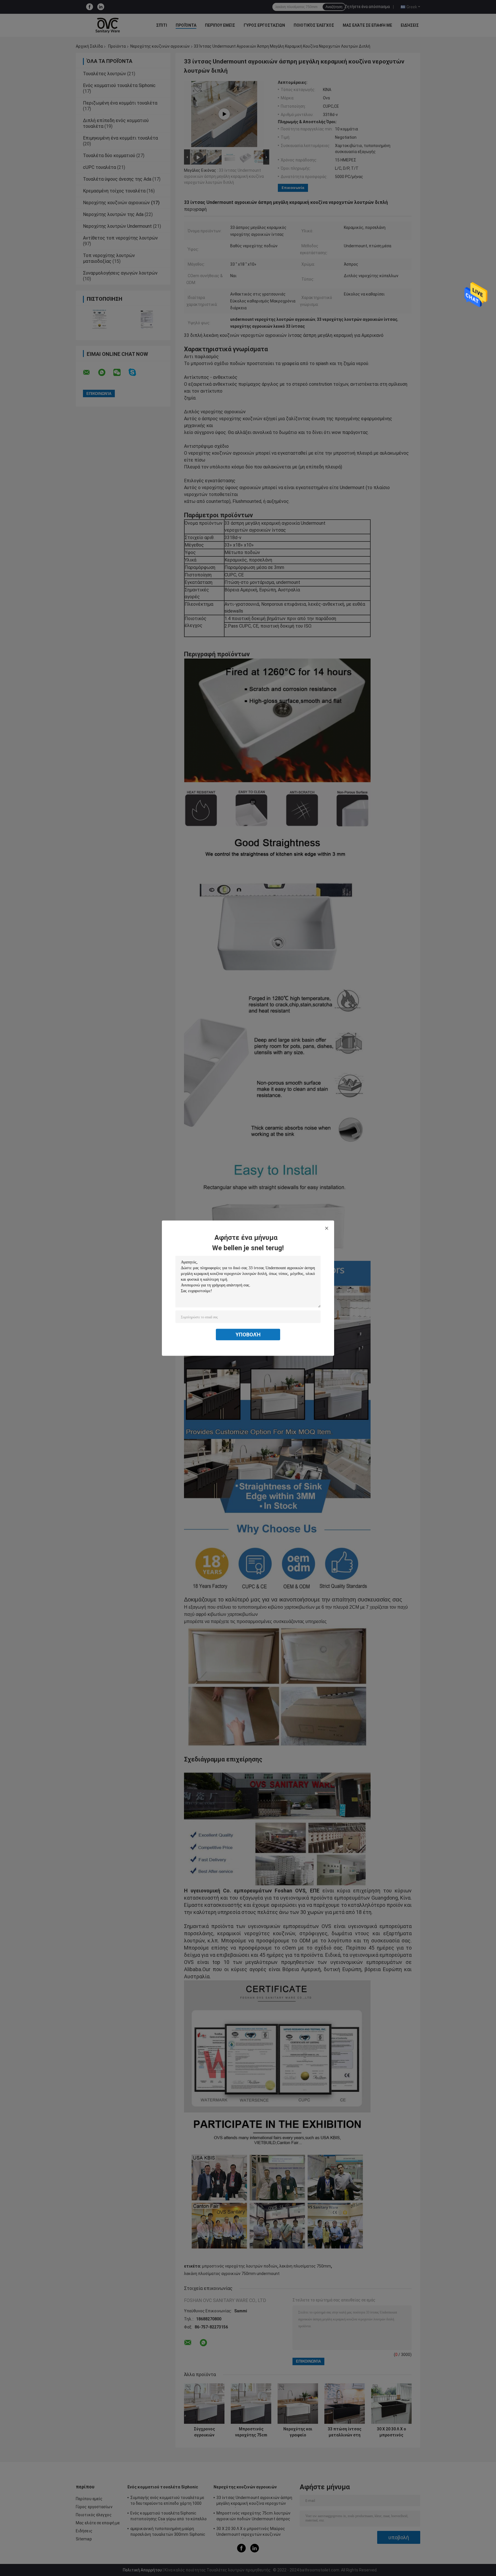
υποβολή (248, 1334)
